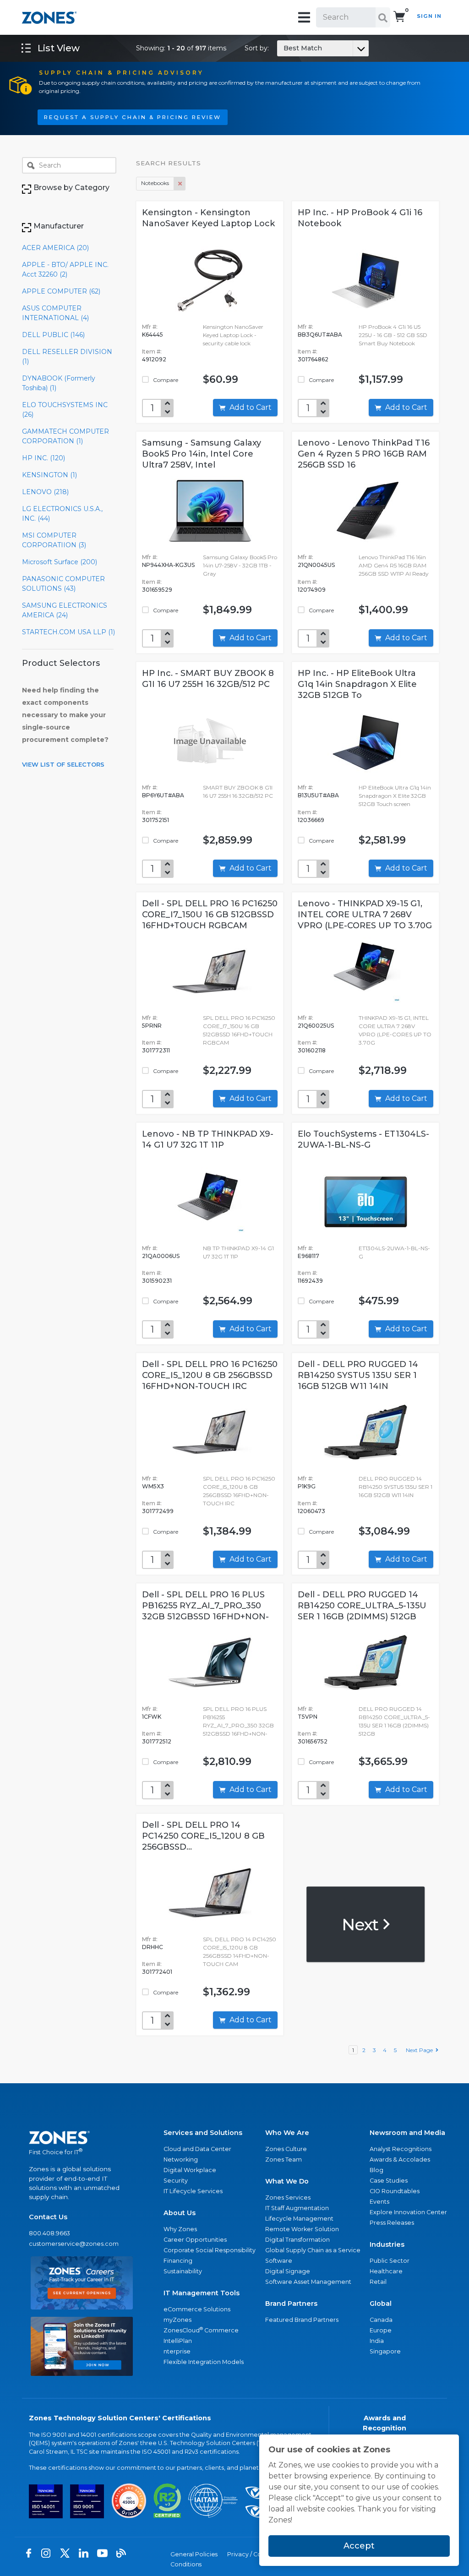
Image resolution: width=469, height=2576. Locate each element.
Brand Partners (291, 2304)
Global (381, 2304)
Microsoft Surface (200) (60, 562)
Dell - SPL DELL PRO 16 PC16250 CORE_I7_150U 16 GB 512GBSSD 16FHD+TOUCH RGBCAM (210, 915)
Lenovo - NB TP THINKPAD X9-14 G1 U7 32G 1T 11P (208, 1139)
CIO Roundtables (395, 2191)
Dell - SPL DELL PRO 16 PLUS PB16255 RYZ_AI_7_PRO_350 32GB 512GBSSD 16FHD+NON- (205, 1606)
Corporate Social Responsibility (210, 2250)
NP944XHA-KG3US (168, 565)
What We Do (287, 2181)
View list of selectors (63, 764)
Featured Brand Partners (302, 2320)
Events (379, 2202)
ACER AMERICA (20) (55, 248)
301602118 (312, 1050)
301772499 (158, 1511)
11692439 (310, 1281)
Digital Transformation (297, 2240)
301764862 (313, 359)
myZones (177, 2320)
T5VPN (308, 1717)
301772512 (157, 1741)
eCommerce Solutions (197, 2309)
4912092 (154, 359)
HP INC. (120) (44, 458)
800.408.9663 (49, 2233)
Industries (387, 2244)
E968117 (308, 1256)
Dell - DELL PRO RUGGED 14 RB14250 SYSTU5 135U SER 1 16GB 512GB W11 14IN (358, 1375)
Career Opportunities (195, 2240)
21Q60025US (316, 1026)
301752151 (155, 820)
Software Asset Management (308, 2282)
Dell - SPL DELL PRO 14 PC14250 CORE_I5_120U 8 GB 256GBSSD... (203, 1836)
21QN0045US (316, 565)
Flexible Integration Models (204, 2362)
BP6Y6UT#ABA (163, 795)
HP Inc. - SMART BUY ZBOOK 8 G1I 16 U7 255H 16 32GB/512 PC (208, 679)
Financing (178, 2261)
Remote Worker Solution (302, 2229)
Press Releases (392, 2223)
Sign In (429, 16)
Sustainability (183, 2271)
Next (362, 1924)
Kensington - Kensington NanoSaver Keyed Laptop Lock (208, 218)
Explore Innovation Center (408, 2212)
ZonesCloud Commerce (201, 2330)
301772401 (157, 1972)
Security (176, 2181)
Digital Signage (288, 2271)
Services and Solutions (203, 2133)
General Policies (194, 2554)
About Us (180, 2213)
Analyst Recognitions (401, 2149)
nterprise (177, 2351)
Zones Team (284, 2159)
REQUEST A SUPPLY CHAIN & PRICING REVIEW (133, 117)
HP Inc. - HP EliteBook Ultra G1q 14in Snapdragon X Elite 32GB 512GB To (357, 684)
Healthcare (386, 2271)
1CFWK (152, 1717)
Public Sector (390, 2261)
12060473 (311, 1511)
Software (279, 2261)
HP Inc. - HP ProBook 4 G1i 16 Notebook (360, 218)
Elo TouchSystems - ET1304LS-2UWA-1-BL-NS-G (363, 1139)
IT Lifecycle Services (193, 2191)
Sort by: (283, 48)
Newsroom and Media (407, 2133)
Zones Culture (286, 2149)
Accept (359, 2546)
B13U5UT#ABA (318, 795)
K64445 (153, 335)
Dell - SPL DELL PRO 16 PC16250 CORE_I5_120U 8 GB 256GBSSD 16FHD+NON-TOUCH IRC (210, 1375)
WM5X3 (153, 1486)
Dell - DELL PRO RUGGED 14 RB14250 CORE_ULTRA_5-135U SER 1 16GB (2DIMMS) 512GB (362, 1606)
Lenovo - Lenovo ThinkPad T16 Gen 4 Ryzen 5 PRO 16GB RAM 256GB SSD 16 (364, 454)
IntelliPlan (178, 2341)
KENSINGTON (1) (49, 475)
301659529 (157, 590)
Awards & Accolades (400, 2159)
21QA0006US (161, 1256)
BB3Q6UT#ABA (320, 335)
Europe (381, 2330)
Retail (378, 2282)
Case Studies (389, 2181)
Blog (376, 2170)
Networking (181, 2159)
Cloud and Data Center (197, 2149)
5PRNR (152, 1026)
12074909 (312, 590)
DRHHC (153, 1947)
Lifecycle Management (299, 2219)
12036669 (311, 820)
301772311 (156, 1050)
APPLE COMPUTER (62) (61, 291)
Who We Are (287, 2133)
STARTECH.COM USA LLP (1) (68, 632)
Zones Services (288, 2197)
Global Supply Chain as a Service (313, 2250)
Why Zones (180, 2229)
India (377, 2341)
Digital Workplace (190, 2170)
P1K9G (307, 1486)
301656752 (313, 1741)
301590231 (157, 1281)
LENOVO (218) (45, 492)
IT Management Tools (202, 2293)
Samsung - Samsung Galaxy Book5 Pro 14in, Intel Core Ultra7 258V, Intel (202, 454)
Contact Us (48, 2217)
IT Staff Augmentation (297, 2208)
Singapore (385, 2351)
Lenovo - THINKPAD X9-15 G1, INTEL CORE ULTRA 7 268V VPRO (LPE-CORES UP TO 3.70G (365, 915)
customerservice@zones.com (74, 2244)
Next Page (421, 2050)
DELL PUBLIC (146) (53, 335)
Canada (381, 2320)
